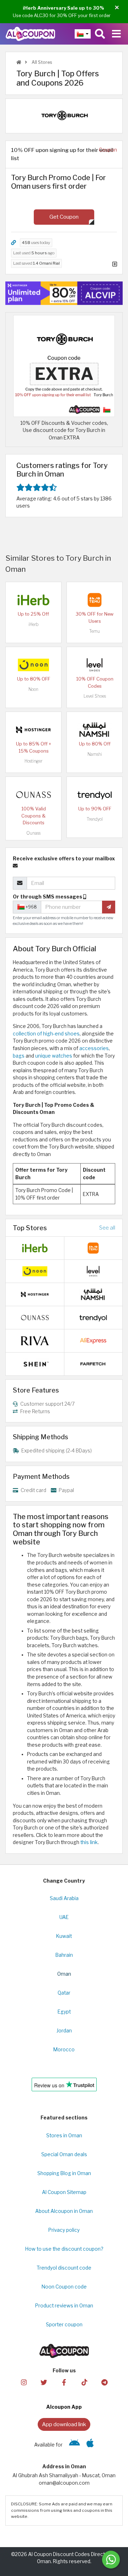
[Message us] (111, 2560)
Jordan (64, 2031)
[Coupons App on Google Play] (74, 2445)
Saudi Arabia (64, 1898)
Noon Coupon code (64, 2287)
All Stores (41, 62)
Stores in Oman (64, 2135)
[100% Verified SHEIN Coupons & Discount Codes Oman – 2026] (35, 1363)
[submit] (109, 907)
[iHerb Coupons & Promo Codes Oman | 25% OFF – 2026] (33, 600)
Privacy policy (64, 2230)
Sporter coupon (64, 2325)
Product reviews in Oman (64, 2306)
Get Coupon (64, 217)
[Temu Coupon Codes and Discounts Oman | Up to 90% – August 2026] (95, 600)
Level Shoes (95, 696)
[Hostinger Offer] (64, 293)
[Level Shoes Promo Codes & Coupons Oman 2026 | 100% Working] (95, 665)
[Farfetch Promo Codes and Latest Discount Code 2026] (93, 1363)
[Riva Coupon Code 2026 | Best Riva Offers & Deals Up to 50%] (35, 1340)
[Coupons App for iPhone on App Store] (90, 2445)
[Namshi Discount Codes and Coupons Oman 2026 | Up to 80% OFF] (95, 729)
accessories (94, 1048)
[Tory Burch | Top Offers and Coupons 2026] (64, 365)
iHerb (33, 624)
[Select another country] (83, 34)
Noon (33, 689)
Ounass (33, 833)
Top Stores (30, 1228)
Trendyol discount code (64, 2268)
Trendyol (95, 819)
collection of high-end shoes (46, 1034)
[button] (117, 8)
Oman (64, 1974)
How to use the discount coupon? (64, 2249)
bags (19, 1056)
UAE (64, 1917)
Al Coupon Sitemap (64, 2192)
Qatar (64, 1993)
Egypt (64, 2012)
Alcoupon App (64, 2407)
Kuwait (64, 1936)
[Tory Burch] (64, 116)
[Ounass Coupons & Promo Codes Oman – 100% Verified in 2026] (33, 794)
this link (89, 1842)
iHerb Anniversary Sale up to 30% (63, 8)
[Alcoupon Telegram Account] (104, 2382)
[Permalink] (14, 243)
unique (43, 1056)
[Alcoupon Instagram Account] (23, 2382)
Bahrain (64, 1955)
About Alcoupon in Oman (64, 2211)
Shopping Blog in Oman (64, 2173)
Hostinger (33, 761)
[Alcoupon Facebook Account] (64, 2382)
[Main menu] (116, 34)
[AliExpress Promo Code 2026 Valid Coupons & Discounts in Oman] (93, 1340)
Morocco (64, 2050)
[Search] (100, 34)
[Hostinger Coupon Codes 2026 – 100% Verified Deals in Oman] (33, 729)
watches (62, 1056)
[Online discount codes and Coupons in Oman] (19, 62)
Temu (95, 631)
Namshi (95, 754)
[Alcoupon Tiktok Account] (84, 2382)
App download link (64, 2424)
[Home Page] (30, 34)
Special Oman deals (64, 2154)
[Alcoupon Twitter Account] (44, 2382)
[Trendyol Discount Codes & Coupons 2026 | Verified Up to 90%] (95, 794)
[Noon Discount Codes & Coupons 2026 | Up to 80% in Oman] (33, 665)
